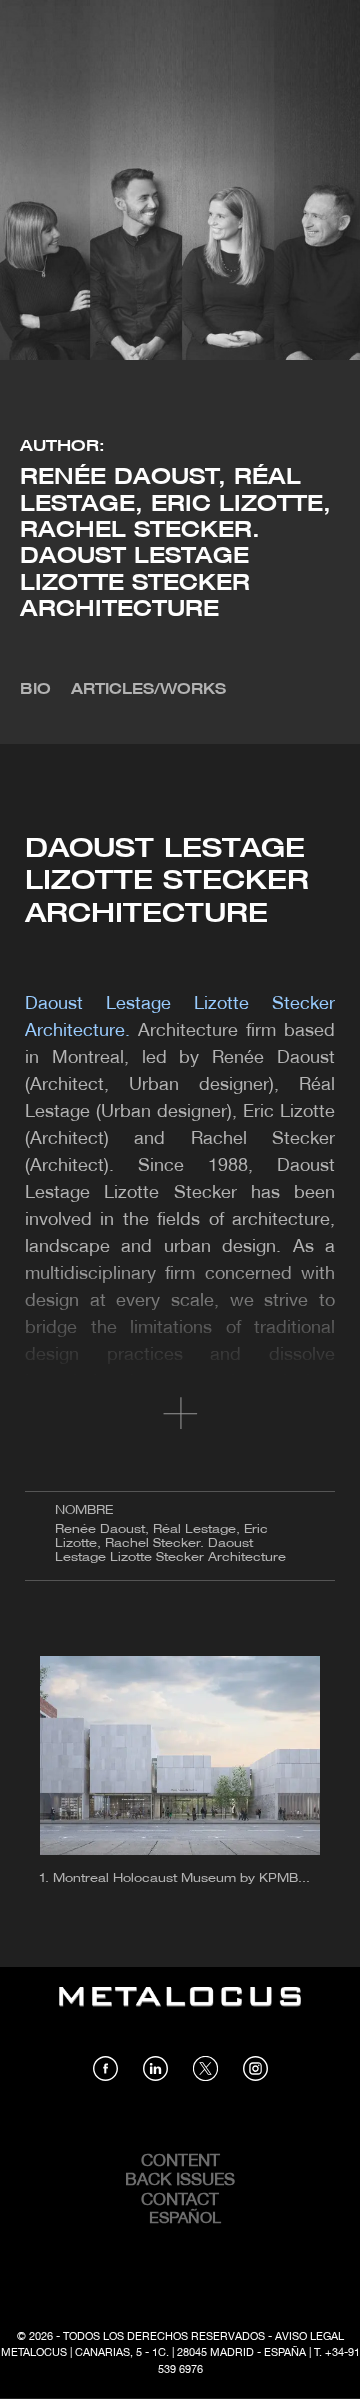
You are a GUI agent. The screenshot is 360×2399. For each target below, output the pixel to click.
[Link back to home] (180, 2011)
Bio (35, 690)
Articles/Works (148, 690)
